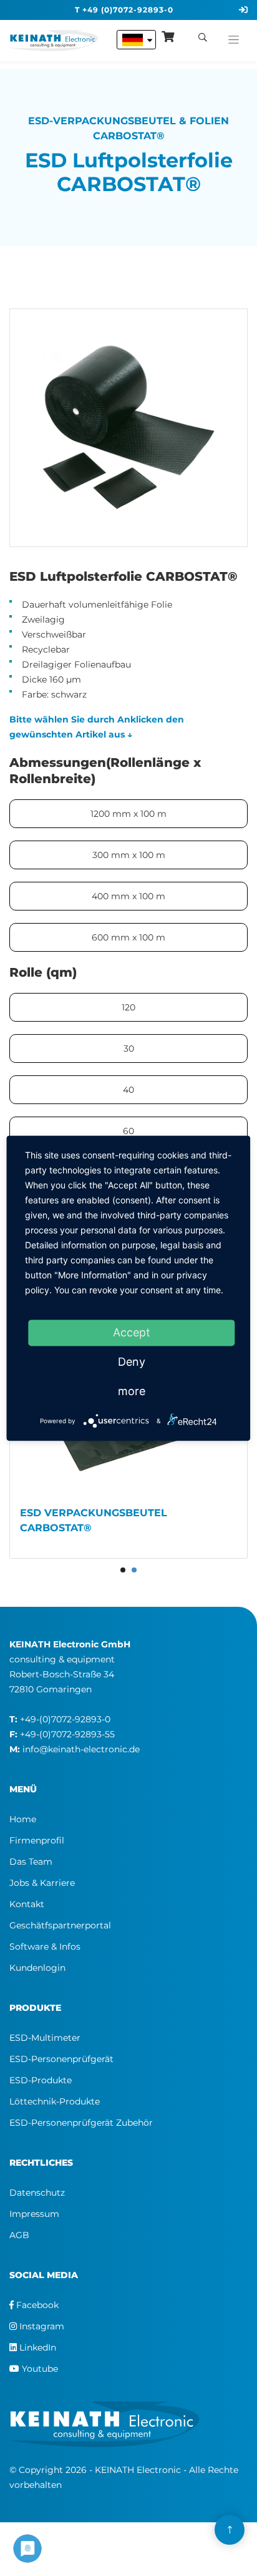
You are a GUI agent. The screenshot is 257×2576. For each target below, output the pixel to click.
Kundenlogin (37, 1968)
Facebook (36, 2305)
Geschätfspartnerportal (60, 1925)
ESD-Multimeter (45, 2038)
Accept (132, 1332)
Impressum (34, 2214)
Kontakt (27, 1904)
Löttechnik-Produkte (55, 2101)
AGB (19, 2235)
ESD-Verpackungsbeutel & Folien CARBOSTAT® (128, 128)
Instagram (41, 2326)
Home (23, 1819)
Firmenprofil (37, 1840)
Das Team (31, 1862)
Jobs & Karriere (42, 1883)
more (132, 1391)
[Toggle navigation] (234, 37)
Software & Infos (45, 1947)
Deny (132, 1362)
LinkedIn (36, 2347)
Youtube (39, 2369)
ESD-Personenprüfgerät (61, 2059)
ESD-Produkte (41, 2080)
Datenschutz (37, 2193)
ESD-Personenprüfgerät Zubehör (81, 2123)
